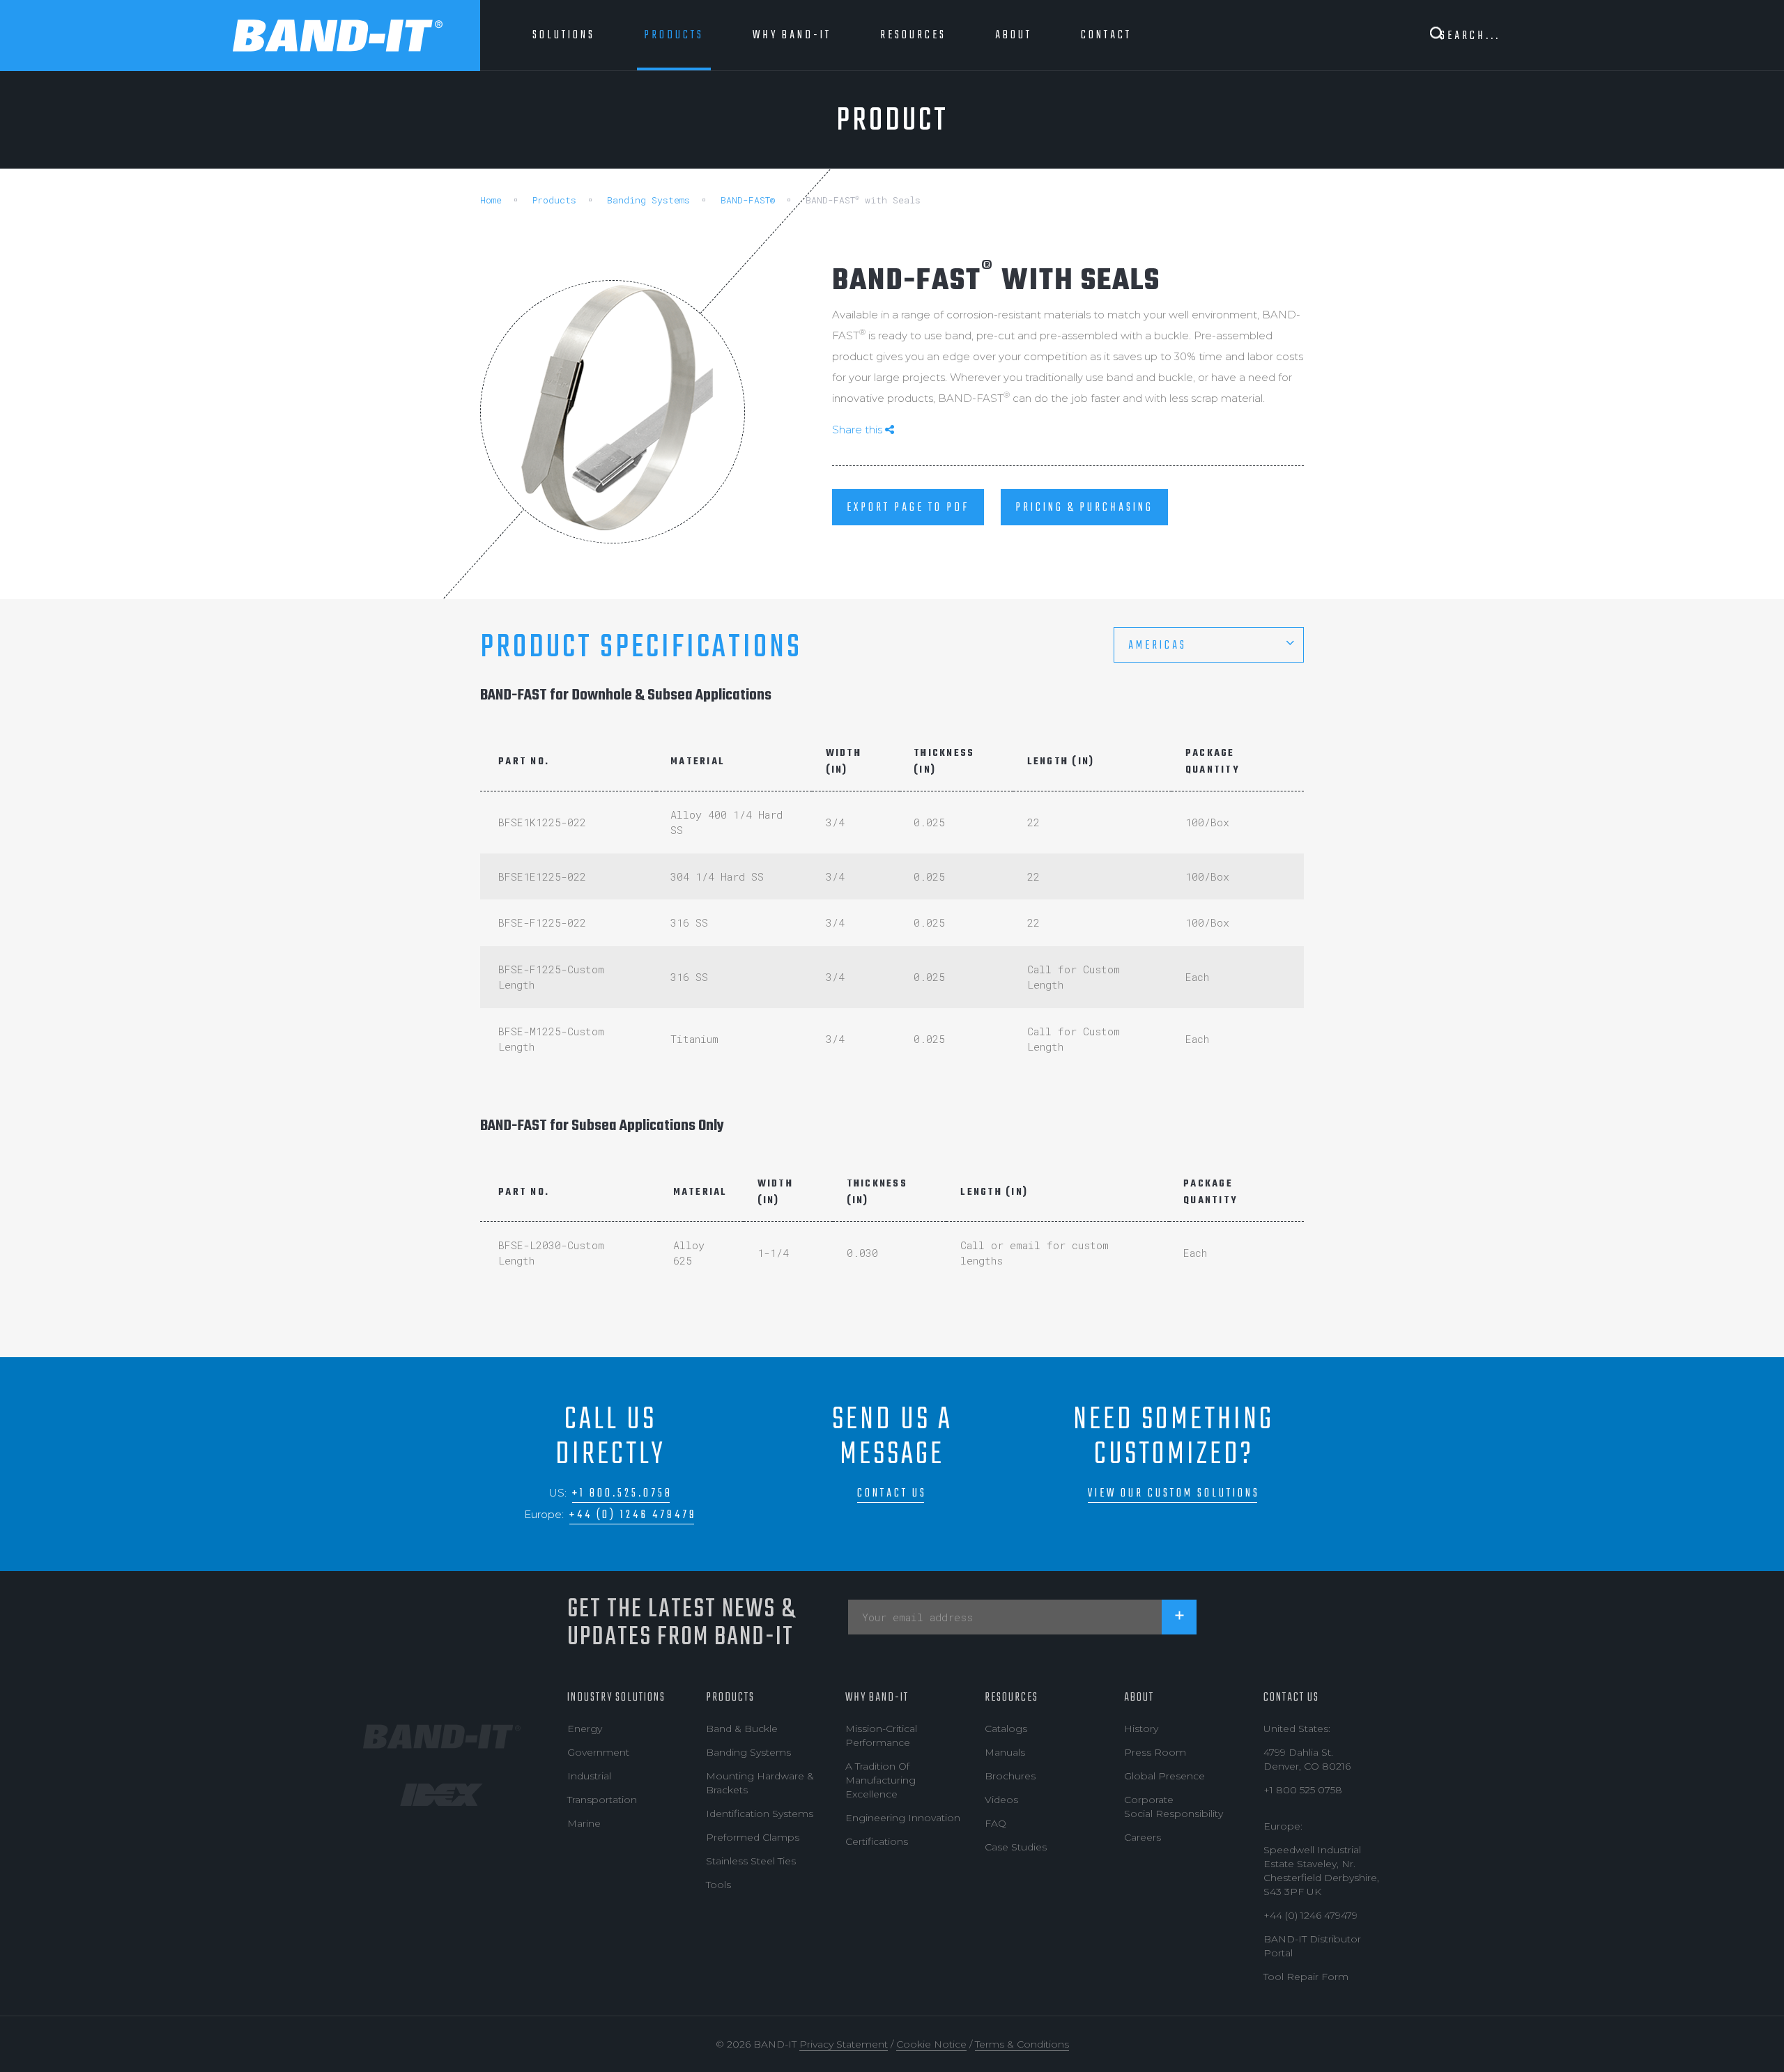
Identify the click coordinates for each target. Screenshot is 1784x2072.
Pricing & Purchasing (1084, 508)
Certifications (877, 1841)
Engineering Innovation (903, 1818)
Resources (1012, 1698)
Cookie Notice (931, 2044)
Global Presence (1164, 1776)
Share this (859, 430)
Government (598, 1752)
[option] (613, 412)
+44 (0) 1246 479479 (633, 1515)
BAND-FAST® (748, 200)
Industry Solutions (616, 1698)
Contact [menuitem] (1106, 35)
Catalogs (1006, 1729)
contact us (892, 1493)
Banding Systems (648, 200)
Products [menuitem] (674, 35)
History (1141, 1729)
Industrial (589, 1776)
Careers (1143, 1837)
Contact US (1291, 1698)
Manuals (1005, 1752)
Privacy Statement (844, 2044)
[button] (1209, 645)
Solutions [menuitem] (564, 35)
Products (554, 200)
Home (491, 200)
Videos (1001, 1800)
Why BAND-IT (877, 1698)
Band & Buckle (742, 1729)
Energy (585, 1729)
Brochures (1010, 1776)
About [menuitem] (1014, 35)
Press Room (1155, 1752)
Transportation (602, 1800)
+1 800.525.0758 (622, 1493)
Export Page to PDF (908, 508)
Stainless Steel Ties (751, 1861)
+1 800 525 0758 (1303, 1790)
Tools (718, 1885)
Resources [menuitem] (913, 35)
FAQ (995, 1823)
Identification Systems (760, 1814)
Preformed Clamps (753, 1837)
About (1139, 1698)
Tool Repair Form (1306, 1977)
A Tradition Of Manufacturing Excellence (881, 1780)
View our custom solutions (1174, 1493)
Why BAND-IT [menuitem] (792, 35)
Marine (584, 1823)
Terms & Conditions (1022, 2044)
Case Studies (1016, 1847)
